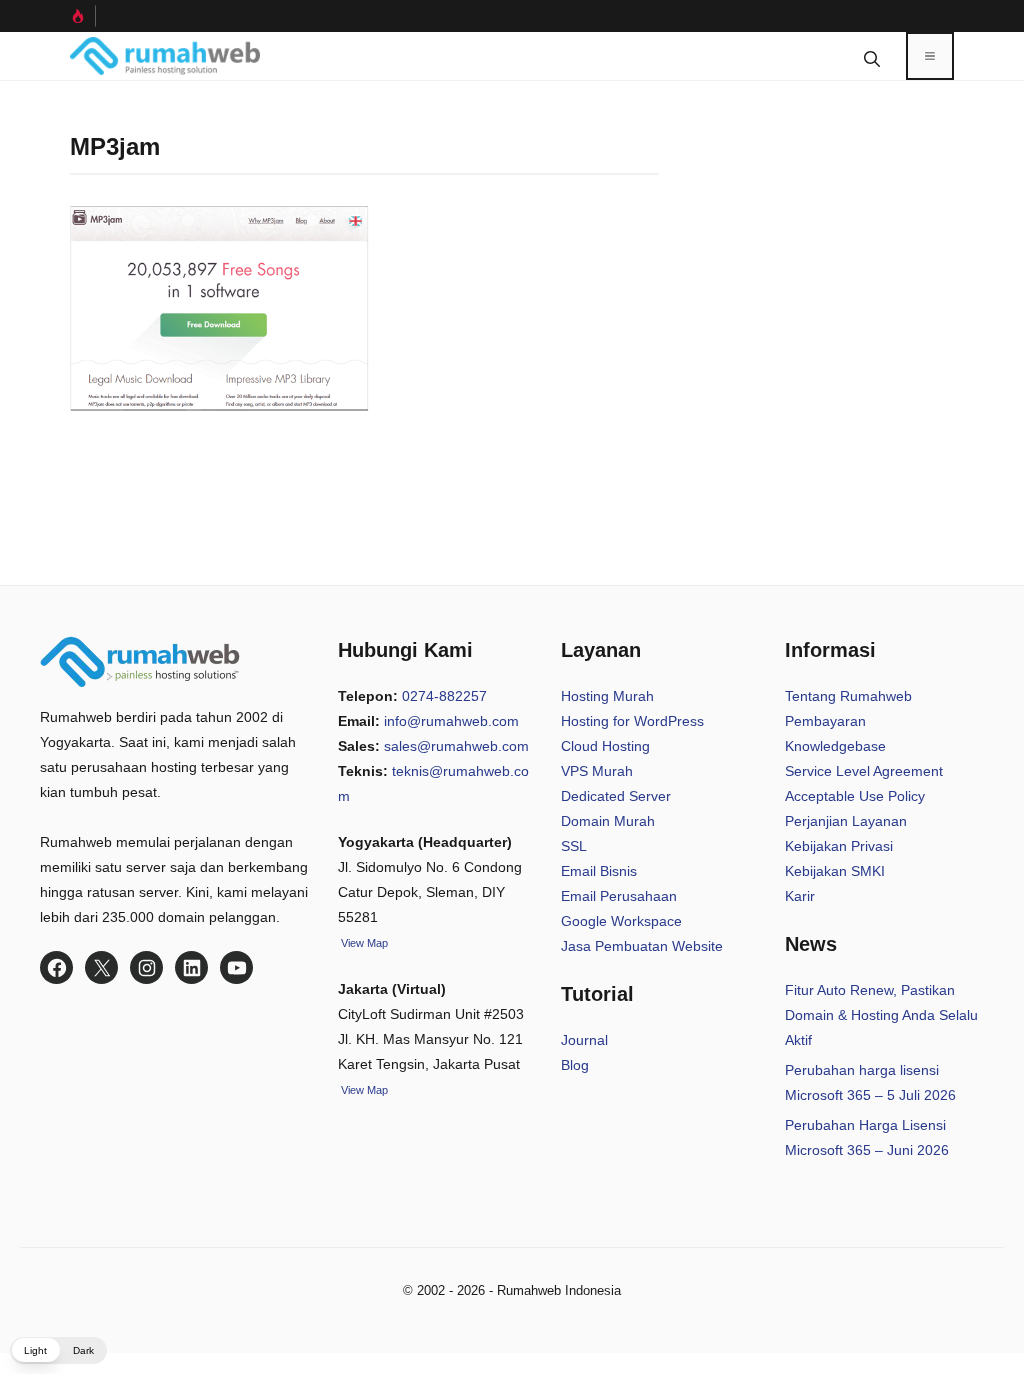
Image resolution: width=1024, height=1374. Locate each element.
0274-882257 (444, 696)
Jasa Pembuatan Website (642, 946)
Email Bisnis (599, 871)
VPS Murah (597, 771)
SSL (574, 846)
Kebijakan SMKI (835, 871)
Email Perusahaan (619, 896)
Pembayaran (825, 721)
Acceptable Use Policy (855, 796)
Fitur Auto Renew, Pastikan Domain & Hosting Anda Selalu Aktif (881, 1015)
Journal (584, 1040)
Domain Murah (608, 821)
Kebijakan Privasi (839, 846)
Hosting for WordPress (632, 721)
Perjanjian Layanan (846, 821)
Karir (800, 896)
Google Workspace (621, 921)
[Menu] (930, 56)
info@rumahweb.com (451, 721)
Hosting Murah (607, 696)
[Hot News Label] (83, 16)
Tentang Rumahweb (848, 696)
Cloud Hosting (605, 746)
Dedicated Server (616, 796)
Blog (575, 1065)
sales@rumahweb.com (456, 746)
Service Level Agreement (864, 771)
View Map (363, 1090)
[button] (872, 56)
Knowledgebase (835, 746)
